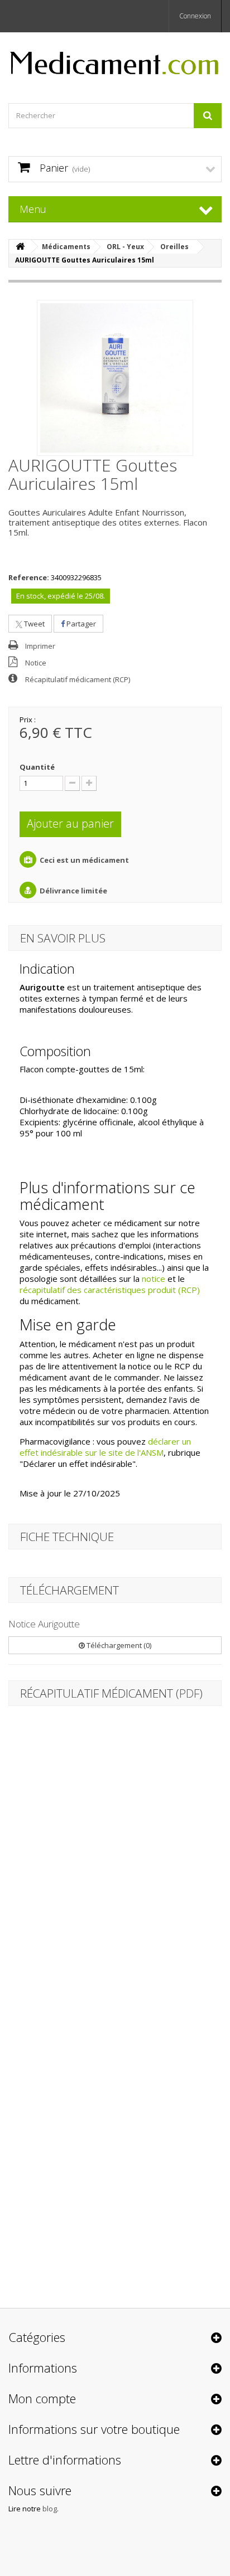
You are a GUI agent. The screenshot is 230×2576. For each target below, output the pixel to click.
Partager (80, 624)
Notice (36, 663)
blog (50, 2509)
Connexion (195, 16)
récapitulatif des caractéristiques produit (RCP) (110, 1290)
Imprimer (40, 646)
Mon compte (42, 2398)
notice (154, 1279)
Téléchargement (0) (118, 1645)
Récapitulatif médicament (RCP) (78, 679)
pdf (189, 1693)
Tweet (33, 624)
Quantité (37, 767)
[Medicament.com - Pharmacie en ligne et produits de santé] (115, 58)
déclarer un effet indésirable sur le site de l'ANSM (105, 1447)
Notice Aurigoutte (44, 1624)
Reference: (29, 577)
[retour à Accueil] (20, 247)
